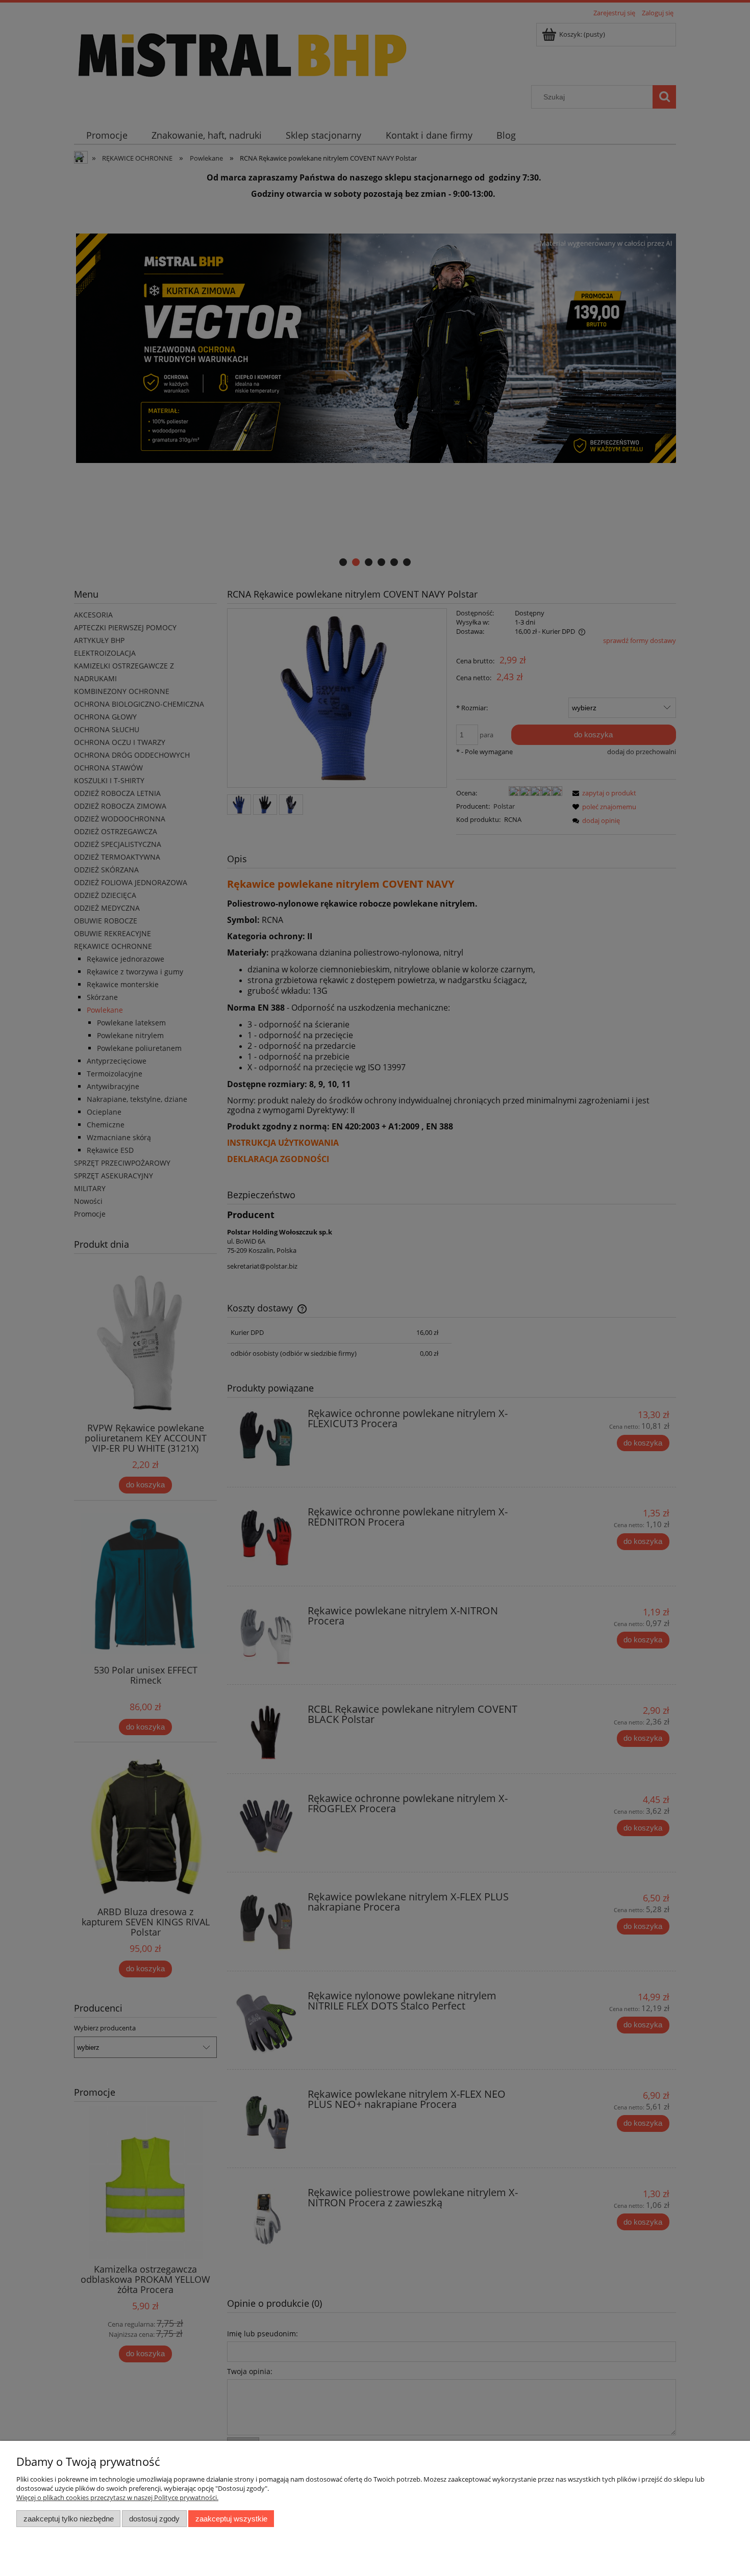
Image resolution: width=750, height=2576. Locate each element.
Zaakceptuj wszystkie (231, 2519)
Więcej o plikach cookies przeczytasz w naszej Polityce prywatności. (117, 2497)
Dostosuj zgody (154, 2519)
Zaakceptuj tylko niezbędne (69, 2519)
